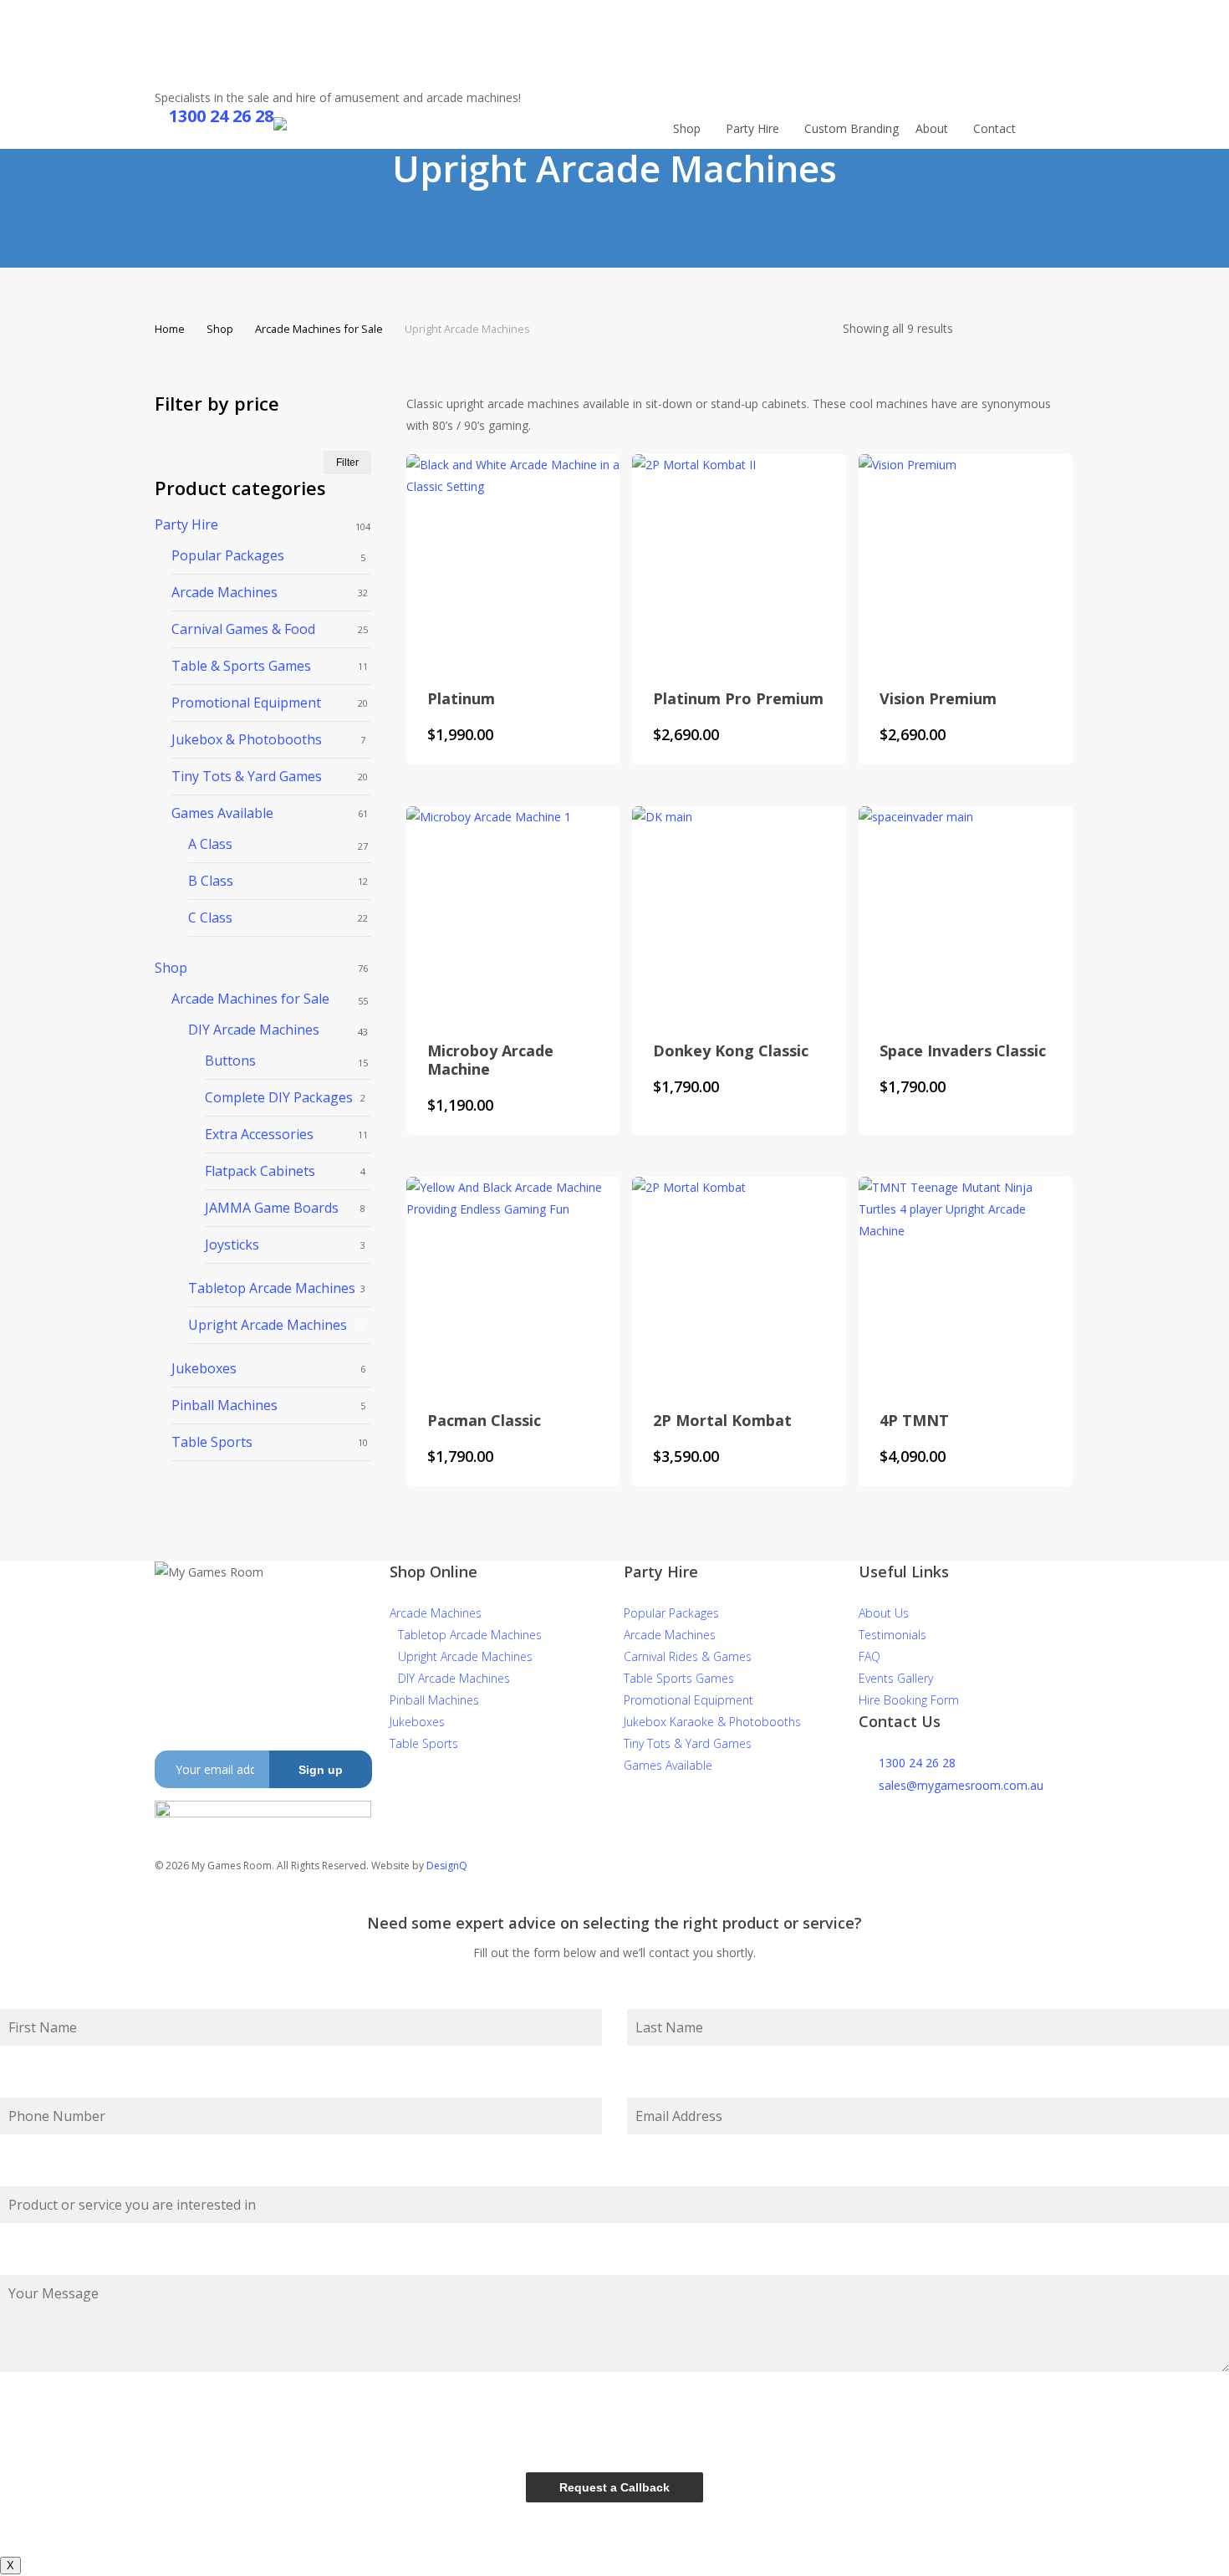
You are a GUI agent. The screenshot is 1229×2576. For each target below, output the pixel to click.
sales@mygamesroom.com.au (961, 1785)
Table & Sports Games (241, 666)
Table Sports (212, 1442)
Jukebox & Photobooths (247, 739)
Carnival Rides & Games (688, 1656)
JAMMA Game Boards (272, 1208)
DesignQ (447, 1866)
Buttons (230, 1061)
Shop (220, 329)
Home (170, 329)
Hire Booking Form (909, 1700)
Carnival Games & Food (243, 629)
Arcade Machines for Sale (319, 329)
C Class (210, 917)
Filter (347, 463)
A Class (210, 844)
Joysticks (232, 1245)
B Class (211, 881)
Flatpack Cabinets (260, 1171)
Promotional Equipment (246, 703)
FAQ (869, 1656)
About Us (884, 1613)
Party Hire (186, 524)
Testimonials (892, 1635)
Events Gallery (896, 1678)
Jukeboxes (204, 1368)
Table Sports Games (679, 1678)
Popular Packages (228, 555)
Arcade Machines (224, 592)
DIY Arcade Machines (254, 1030)
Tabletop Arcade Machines (272, 1288)
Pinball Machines (224, 1405)
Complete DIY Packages (279, 1097)
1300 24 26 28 (917, 1763)
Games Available (222, 813)
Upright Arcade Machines (268, 1325)
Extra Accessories (259, 1134)
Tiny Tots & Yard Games (247, 776)
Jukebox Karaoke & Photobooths (712, 1722)
